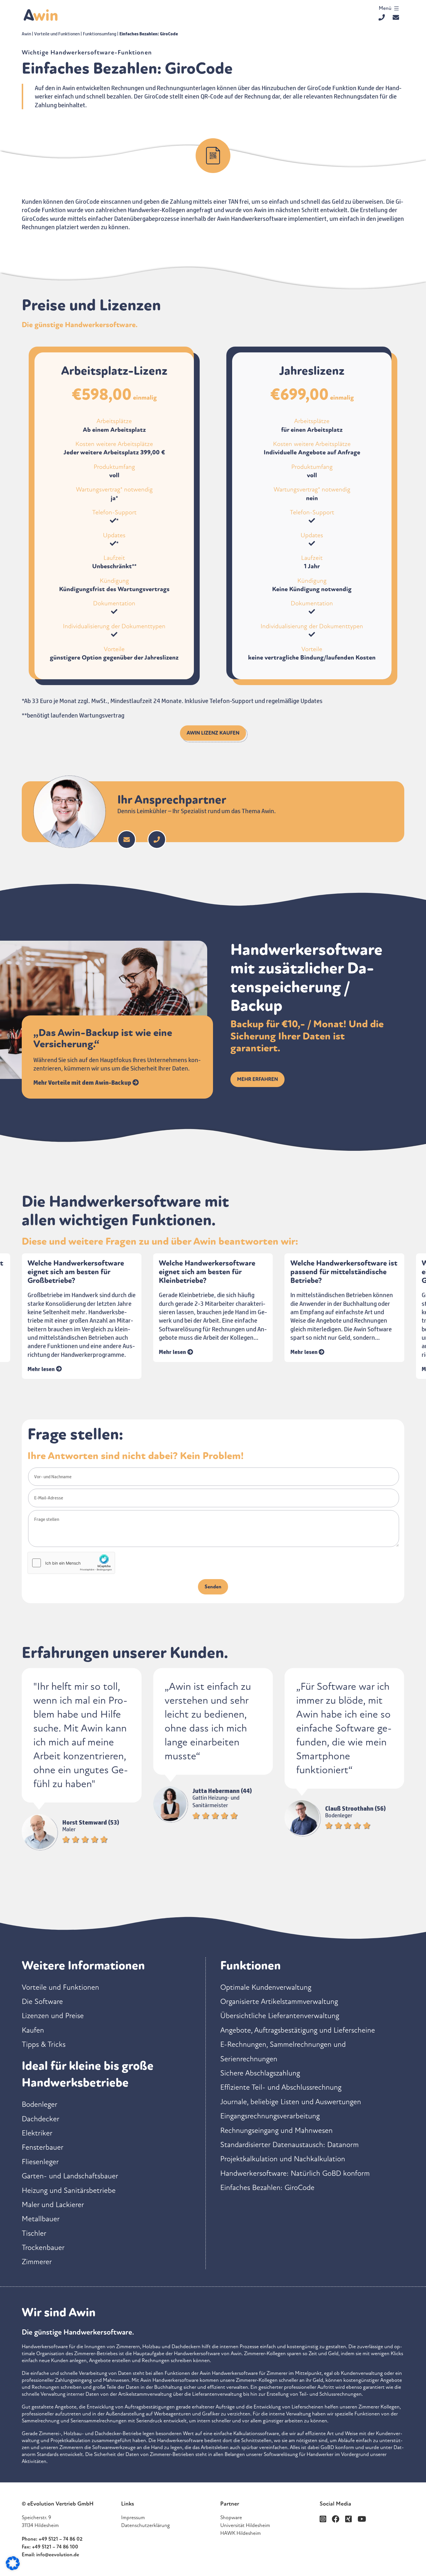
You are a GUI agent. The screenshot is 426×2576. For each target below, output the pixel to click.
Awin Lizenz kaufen (213, 733)
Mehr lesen (42, 1352)
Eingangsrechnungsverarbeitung (270, 2116)
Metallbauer (41, 2219)
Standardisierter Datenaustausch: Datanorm (290, 2145)
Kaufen (33, 2030)
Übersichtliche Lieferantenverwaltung (280, 2016)
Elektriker (37, 2133)
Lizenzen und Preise (53, 2016)
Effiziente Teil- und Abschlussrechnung (281, 2087)
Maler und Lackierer (53, 2205)
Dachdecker (41, 2119)
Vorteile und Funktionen (57, 34)
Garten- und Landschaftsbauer (70, 2176)
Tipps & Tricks (44, 2044)
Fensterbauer (43, 2147)
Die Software (42, 2001)
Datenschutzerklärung (145, 2525)
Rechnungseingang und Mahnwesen (276, 2130)
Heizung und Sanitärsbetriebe (69, 2190)
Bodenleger (40, 2104)
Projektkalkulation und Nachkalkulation (283, 2159)
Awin (26, 34)
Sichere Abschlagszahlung (260, 2073)
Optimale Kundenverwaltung (266, 1987)
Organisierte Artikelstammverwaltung (279, 2001)
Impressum (133, 2517)
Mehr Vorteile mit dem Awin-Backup (83, 1082)
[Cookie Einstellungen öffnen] (13, 2568)
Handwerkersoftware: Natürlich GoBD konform (295, 2173)
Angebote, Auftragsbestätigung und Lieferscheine (298, 2030)
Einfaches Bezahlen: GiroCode (267, 2188)
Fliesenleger (40, 2162)
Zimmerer (37, 2262)
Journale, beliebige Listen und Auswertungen (291, 2102)
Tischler (34, 2233)
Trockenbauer (43, 2248)
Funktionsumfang (100, 34)
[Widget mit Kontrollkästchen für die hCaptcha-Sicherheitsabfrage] (71, 1563)
